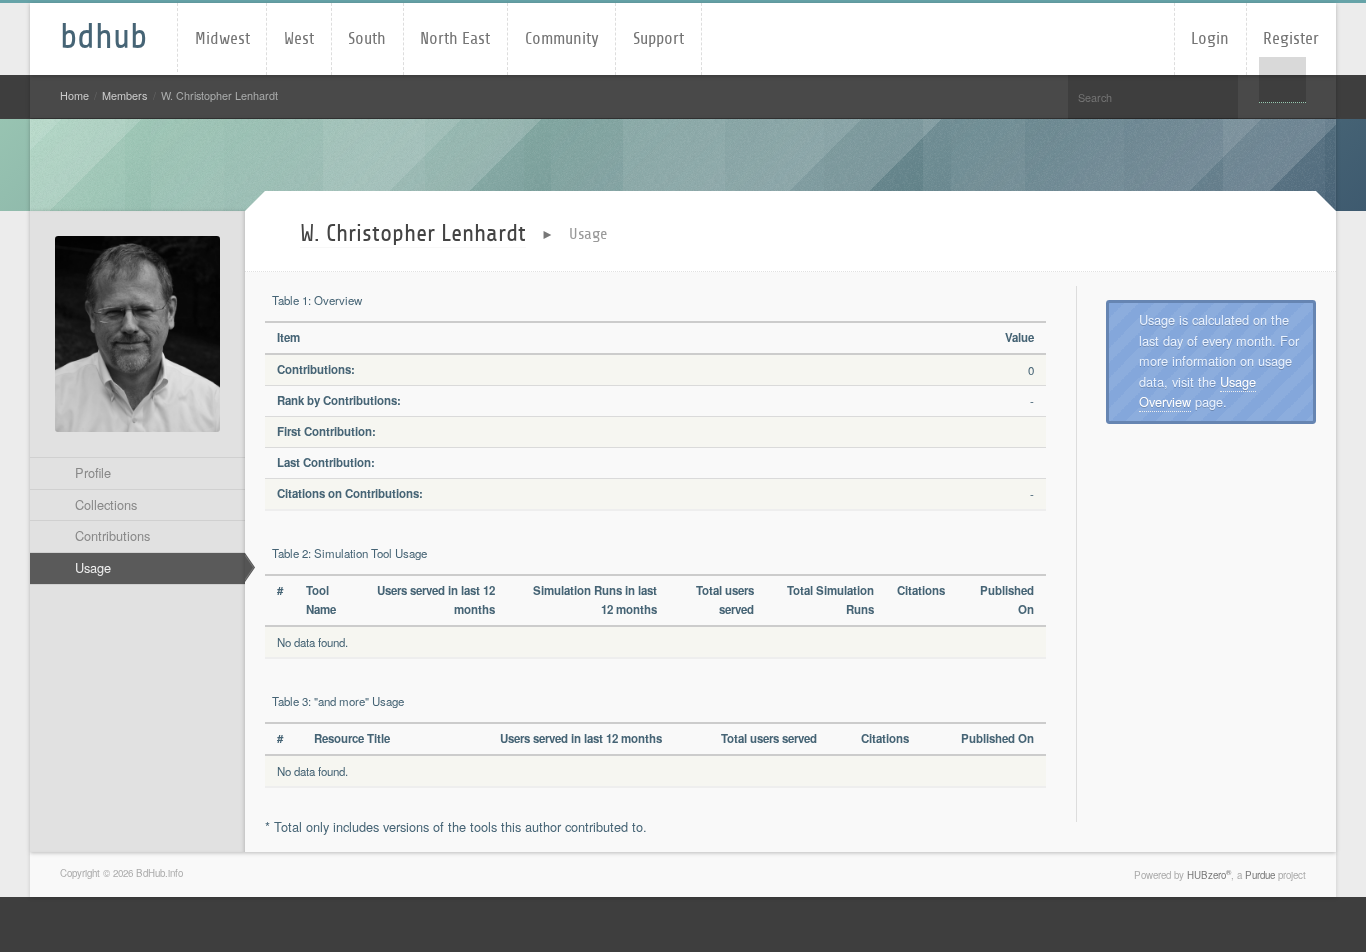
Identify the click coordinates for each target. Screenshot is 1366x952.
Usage (93, 567)
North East (455, 38)
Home (74, 95)
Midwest (222, 38)
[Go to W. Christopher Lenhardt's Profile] (137, 334)
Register (1291, 38)
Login (1210, 38)
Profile (93, 472)
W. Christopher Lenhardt (413, 233)
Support (658, 38)
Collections (106, 504)
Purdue (1260, 875)
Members (124, 95)
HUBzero (1209, 875)
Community (562, 38)
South (367, 38)
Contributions (112, 535)
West (299, 38)
